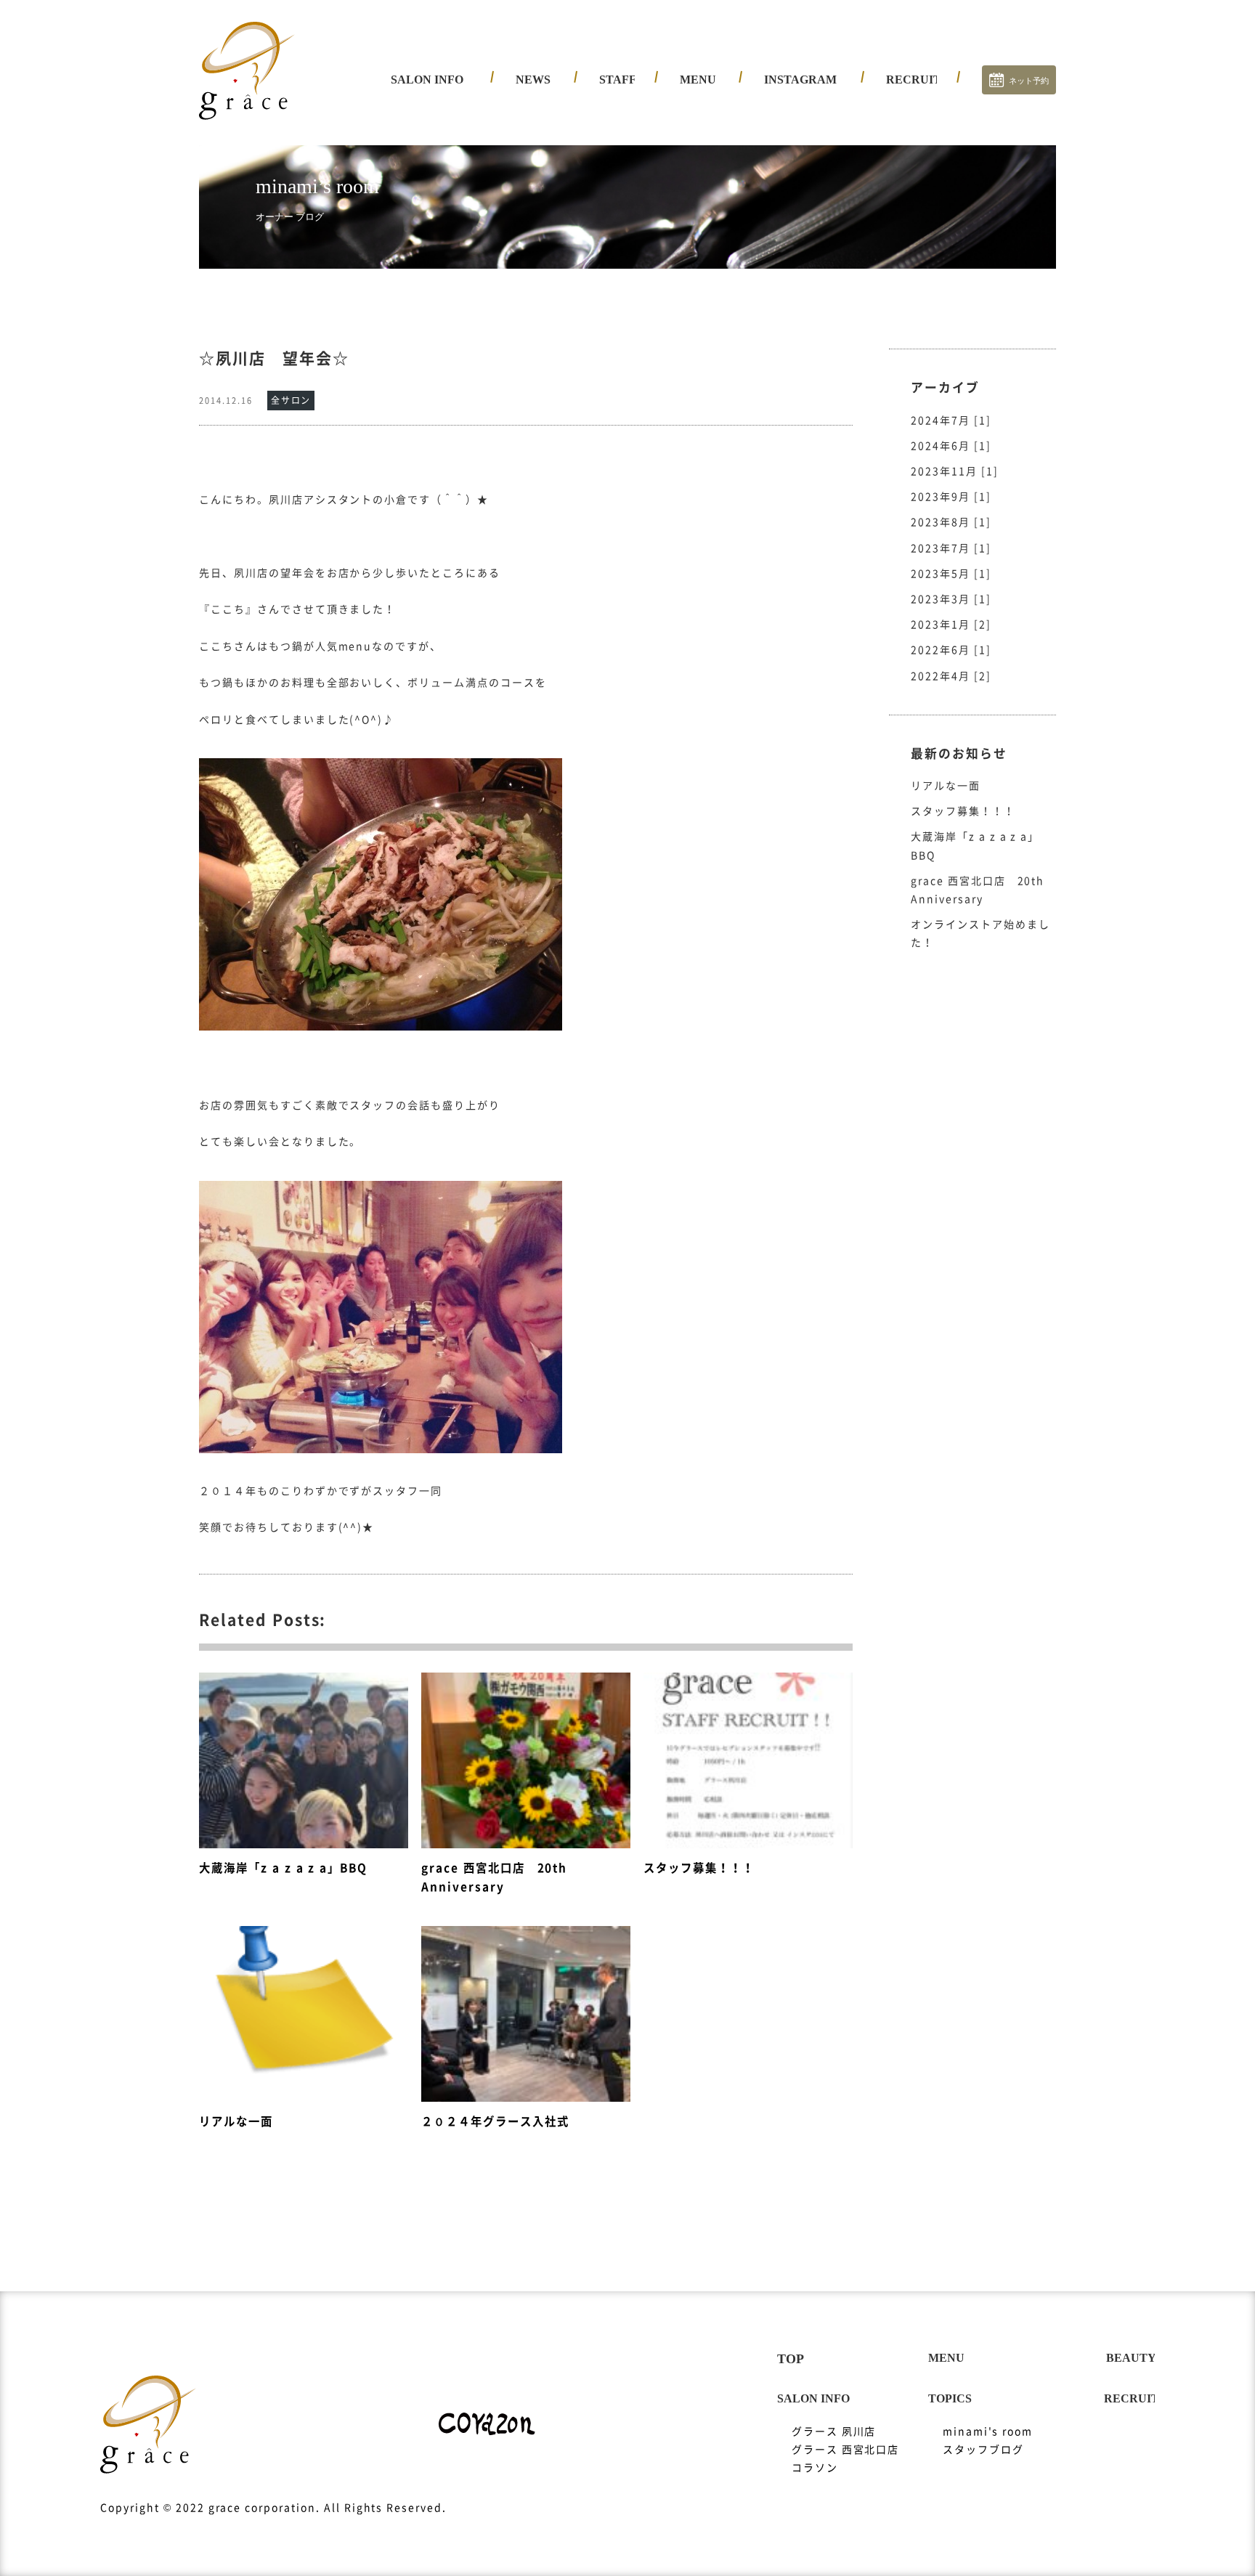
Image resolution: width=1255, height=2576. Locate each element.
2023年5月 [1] (951, 574)
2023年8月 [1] (951, 522)
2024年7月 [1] (951, 420)
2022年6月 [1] (951, 650)
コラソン (425, 163)
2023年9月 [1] (951, 497)
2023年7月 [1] (951, 548)
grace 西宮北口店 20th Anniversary (978, 890)
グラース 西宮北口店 (456, 138)
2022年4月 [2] (951, 676)
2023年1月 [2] (951, 625)
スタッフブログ (983, 2450)
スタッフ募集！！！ (963, 811)
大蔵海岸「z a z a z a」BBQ (975, 846)
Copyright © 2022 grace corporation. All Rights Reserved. (273, 2508)
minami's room (988, 2431)
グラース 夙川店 (444, 113)
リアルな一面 (946, 786)
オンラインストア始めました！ (980, 934)
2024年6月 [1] (951, 446)
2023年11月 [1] (955, 471)
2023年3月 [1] (951, 599)
